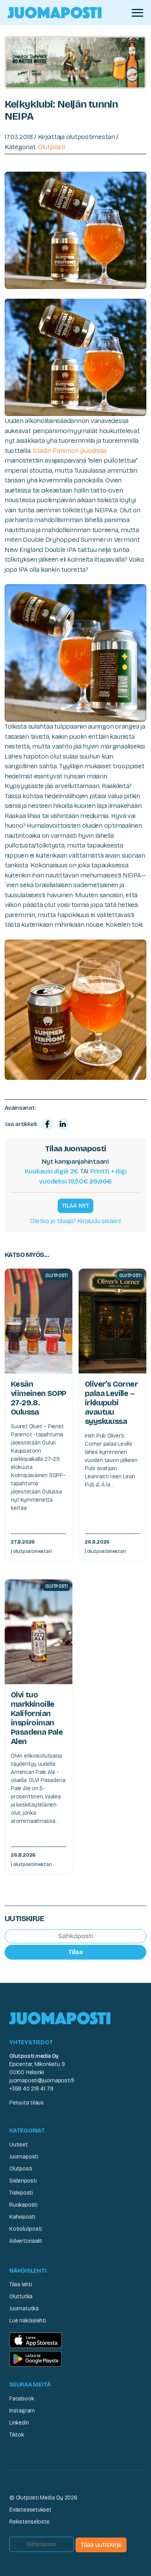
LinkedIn (19, 2423)
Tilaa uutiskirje (101, 2545)
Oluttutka (21, 2297)
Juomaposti (24, 2157)
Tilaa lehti (21, 2284)
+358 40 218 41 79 (31, 2089)
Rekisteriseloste (29, 2522)
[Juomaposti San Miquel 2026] (75, 62)
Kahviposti (22, 2217)
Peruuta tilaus (27, 2103)
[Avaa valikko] (137, 13)
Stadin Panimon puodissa (70, 451)
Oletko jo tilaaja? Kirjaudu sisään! (75, 1221)
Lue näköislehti (28, 2321)
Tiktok (17, 2435)
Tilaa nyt (75, 1206)
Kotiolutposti (26, 2229)
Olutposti (51, 147)
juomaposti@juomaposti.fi (42, 2081)
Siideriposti (23, 2181)
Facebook (21, 2399)
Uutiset (19, 2145)
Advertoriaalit (26, 2241)
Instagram (22, 2411)
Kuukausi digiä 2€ (52, 1171)
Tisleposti (21, 2193)
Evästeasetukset (30, 2510)
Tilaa (75, 1952)
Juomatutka (24, 2309)
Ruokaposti (23, 2205)
